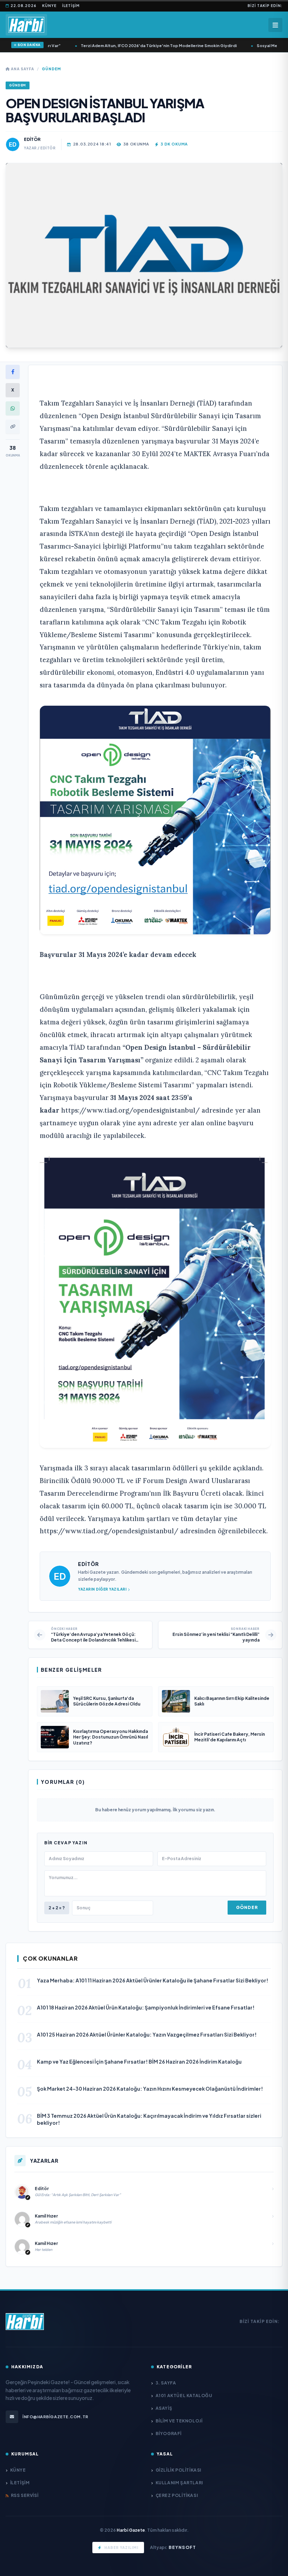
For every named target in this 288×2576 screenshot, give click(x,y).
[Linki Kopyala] (13, 427)
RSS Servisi (25, 2495)
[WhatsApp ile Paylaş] (13, 408)
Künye (49, 6)
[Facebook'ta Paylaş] (13, 372)
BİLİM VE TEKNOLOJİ (179, 2421)
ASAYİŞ (164, 2408)
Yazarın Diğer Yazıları (102, 1589)
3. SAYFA (166, 2383)
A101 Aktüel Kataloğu (184, 2396)
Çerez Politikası (177, 2495)
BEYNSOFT (182, 2547)
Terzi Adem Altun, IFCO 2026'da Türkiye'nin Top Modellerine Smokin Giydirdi (145, 46)
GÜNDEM (51, 69)
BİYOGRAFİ (169, 2433)
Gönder (247, 1907)
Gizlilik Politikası (178, 2470)
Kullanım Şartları (179, 2483)
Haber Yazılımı (121, 2548)
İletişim (71, 6)
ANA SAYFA (22, 69)
